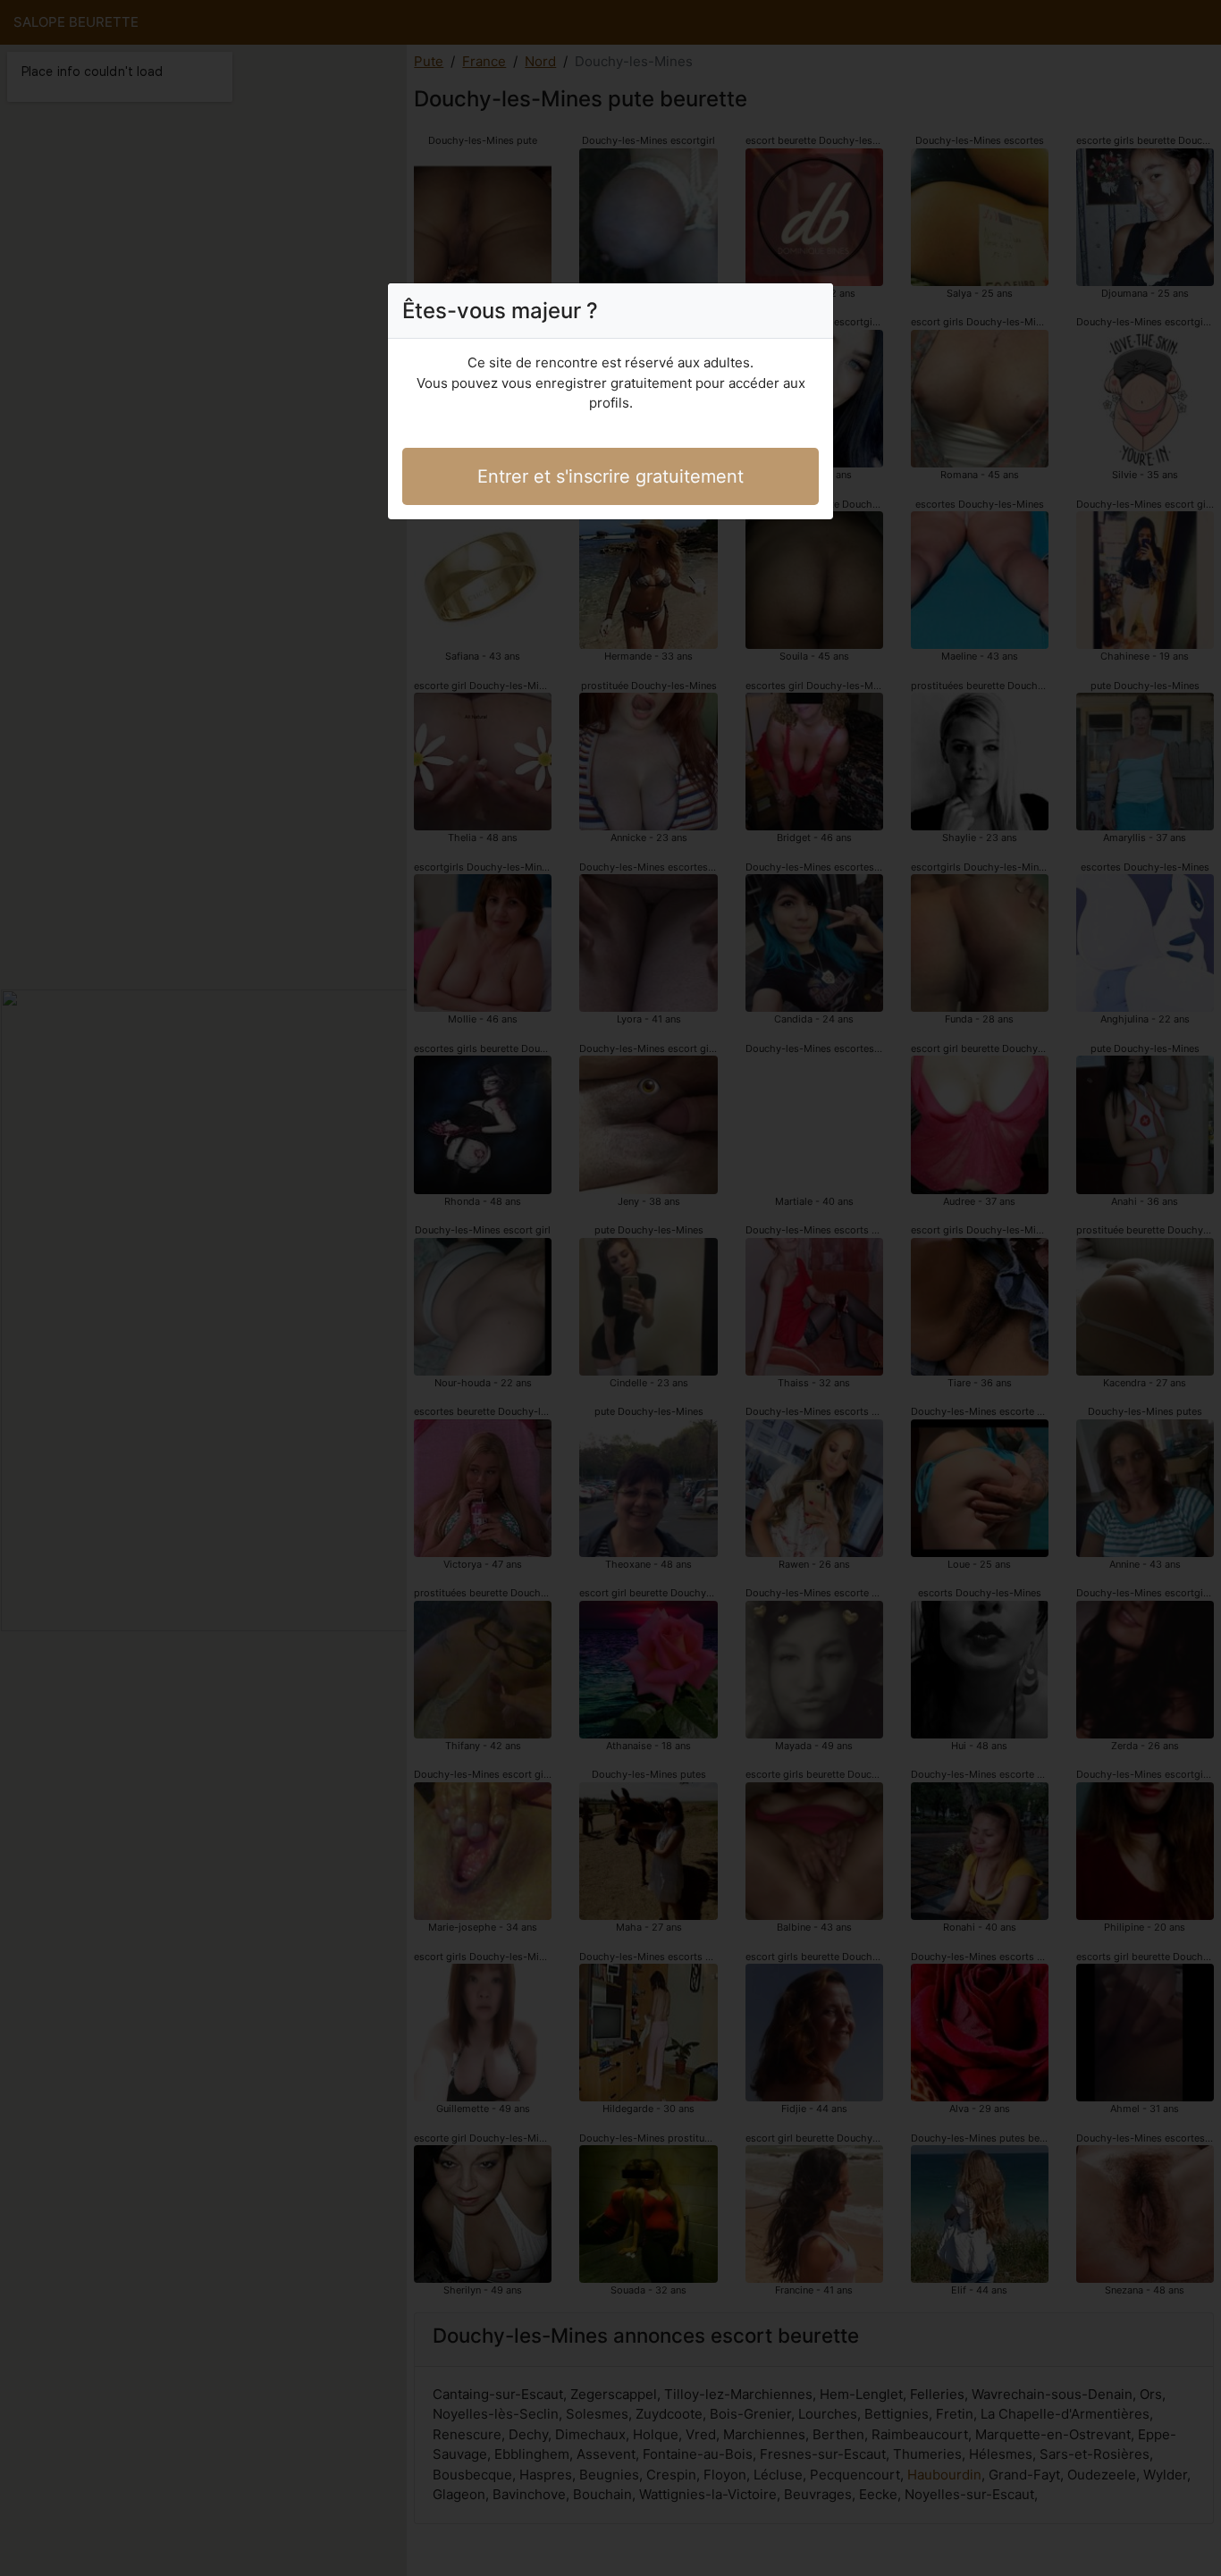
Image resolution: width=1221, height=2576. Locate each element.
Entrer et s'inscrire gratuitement (610, 476)
